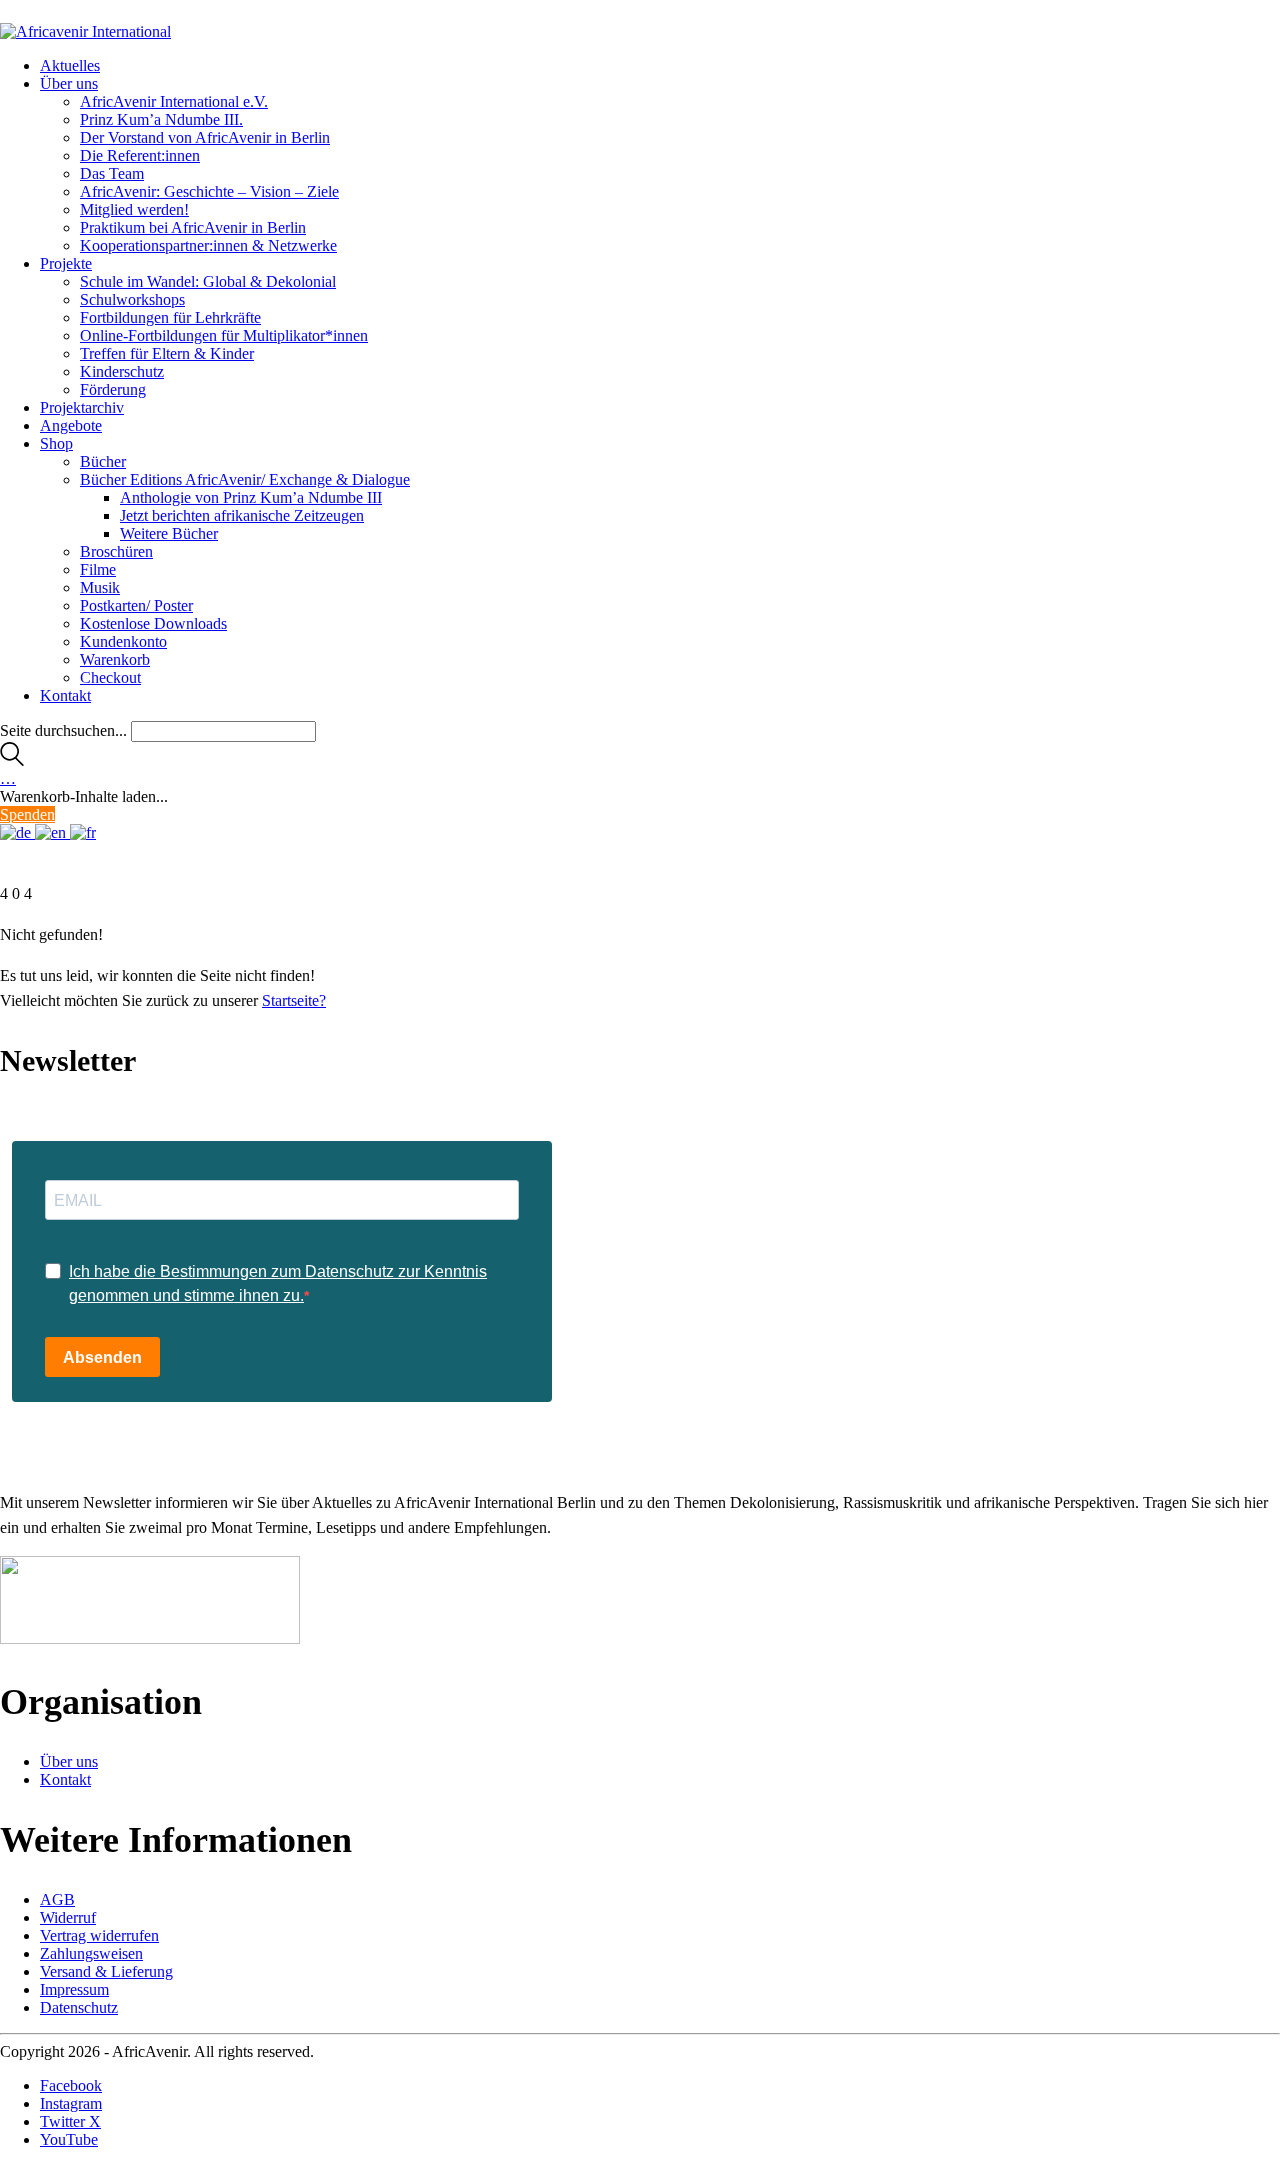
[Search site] (12, 760)
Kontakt (65, 1779)
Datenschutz (79, 2007)
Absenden (102, 1357)
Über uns (69, 1761)
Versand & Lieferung (106, 1971)
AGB (57, 1899)
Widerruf (68, 1917)
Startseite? (294, 1000)
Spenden (27, 814)
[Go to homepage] (85, 31)
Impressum (74, 1989)
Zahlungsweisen (91, 1953)
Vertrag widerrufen (99, 1935)
